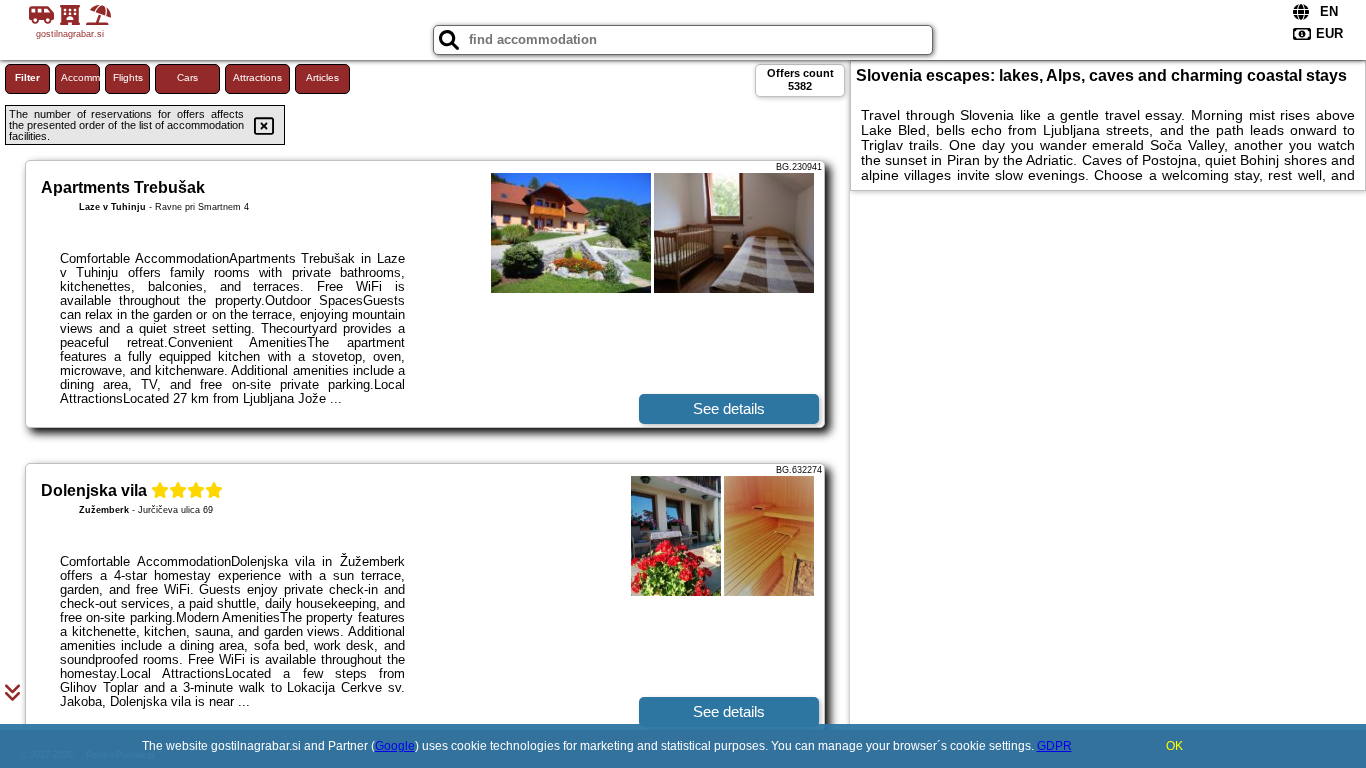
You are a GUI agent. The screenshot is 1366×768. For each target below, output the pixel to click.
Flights (128, 77)
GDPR (1054, 746)
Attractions (257, 77)
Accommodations (80, 77)
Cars (187, 77)
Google (395, 746)
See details (729, 408)
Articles (322, 77)
